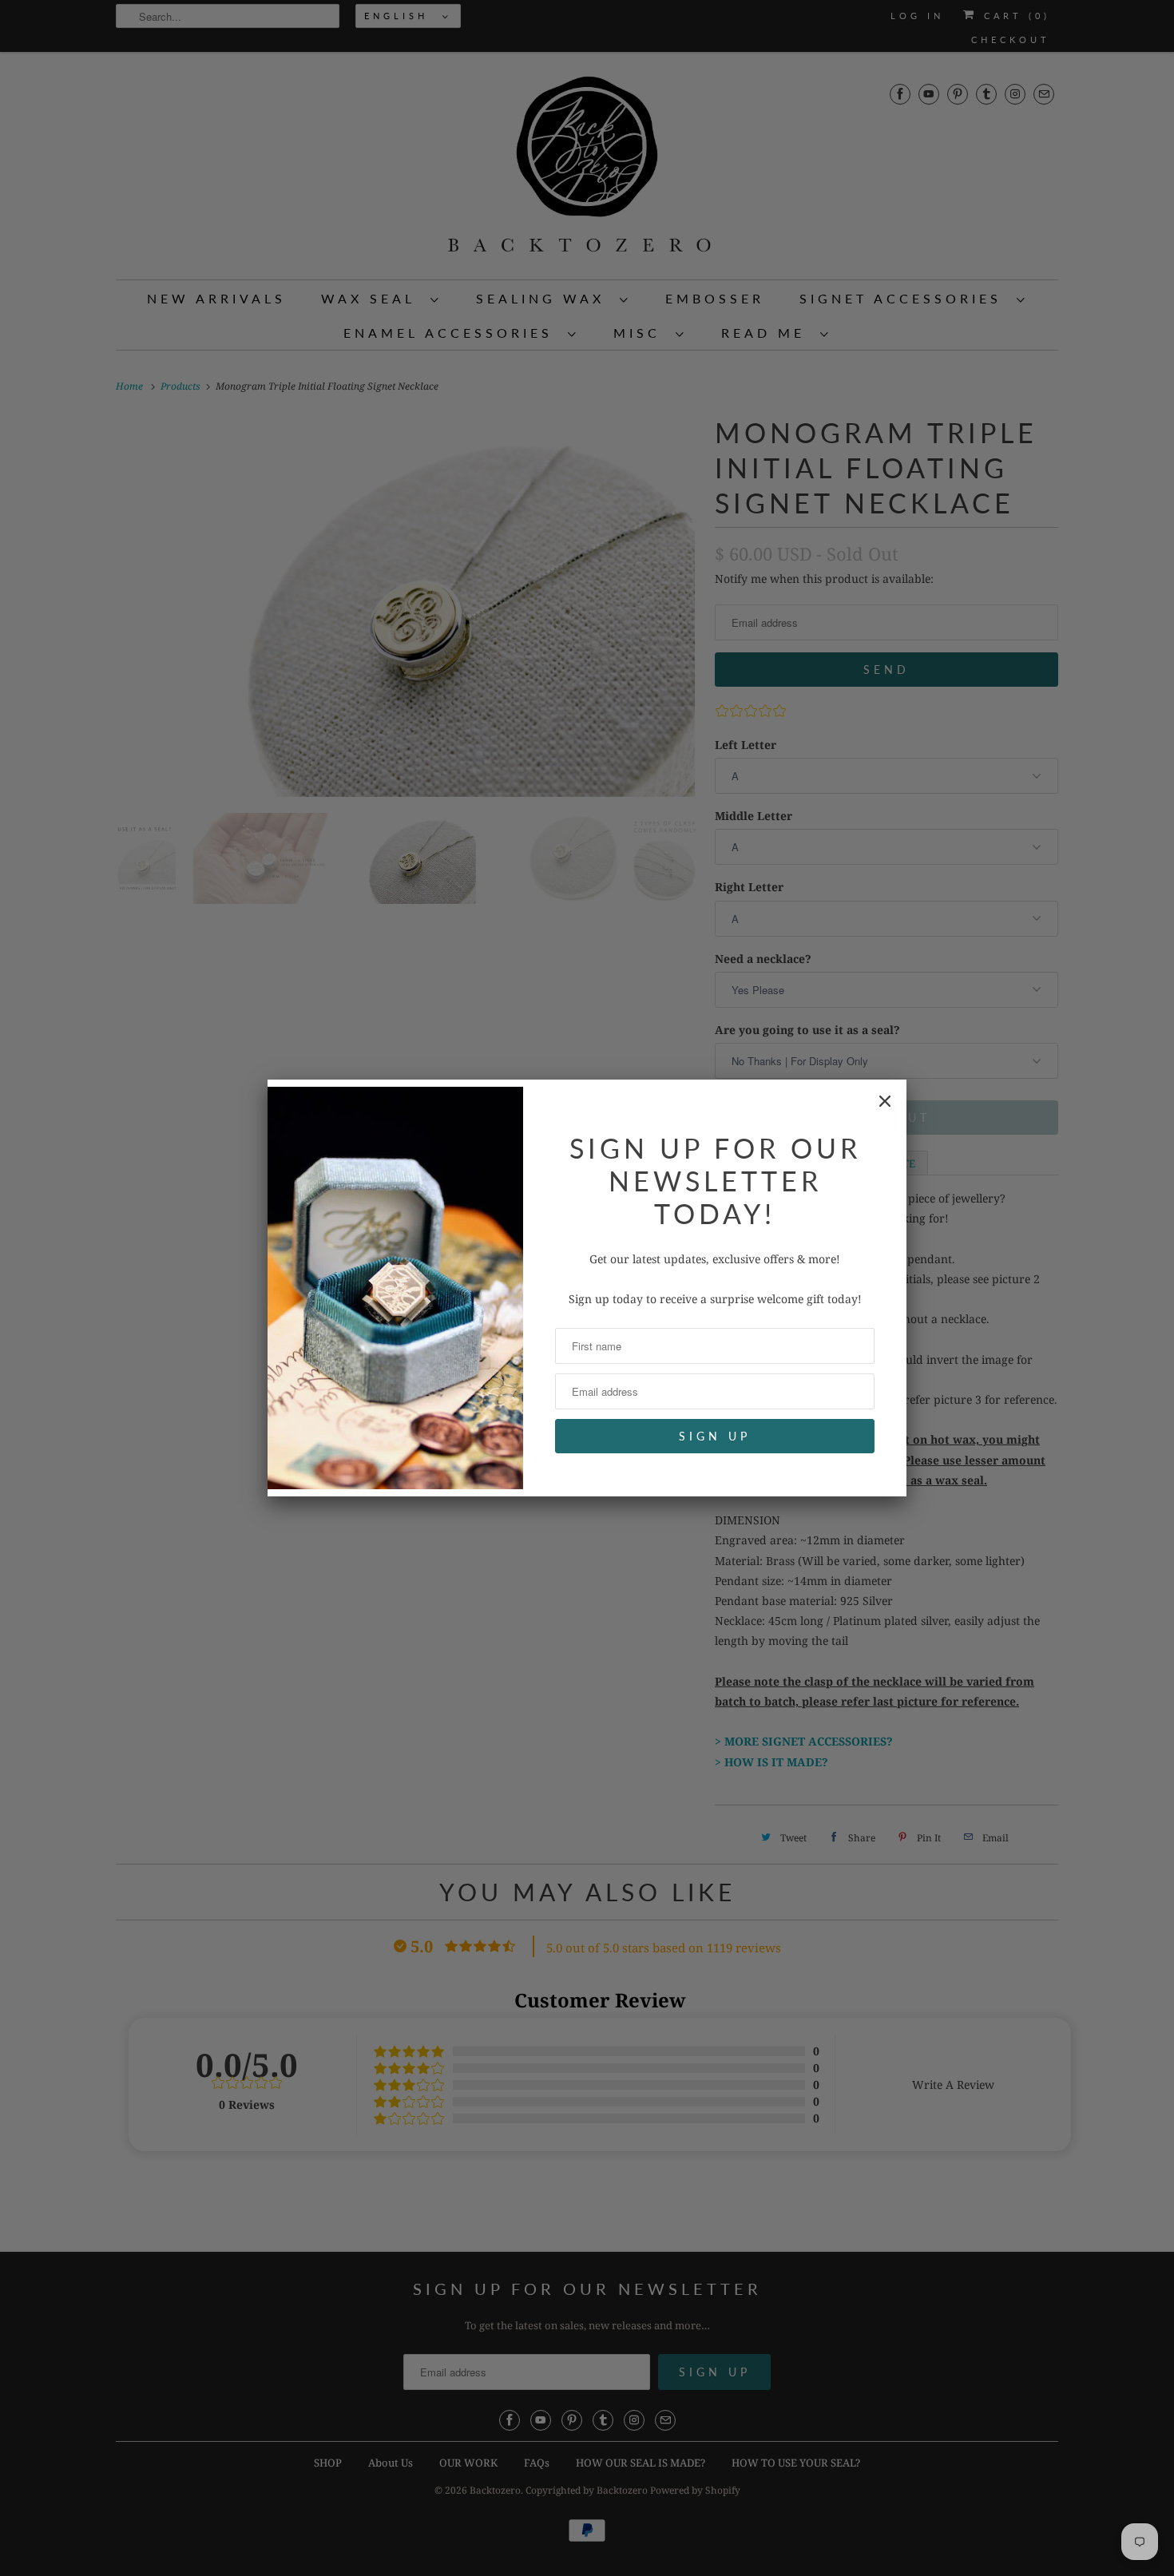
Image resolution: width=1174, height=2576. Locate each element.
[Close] (885, 1101)
